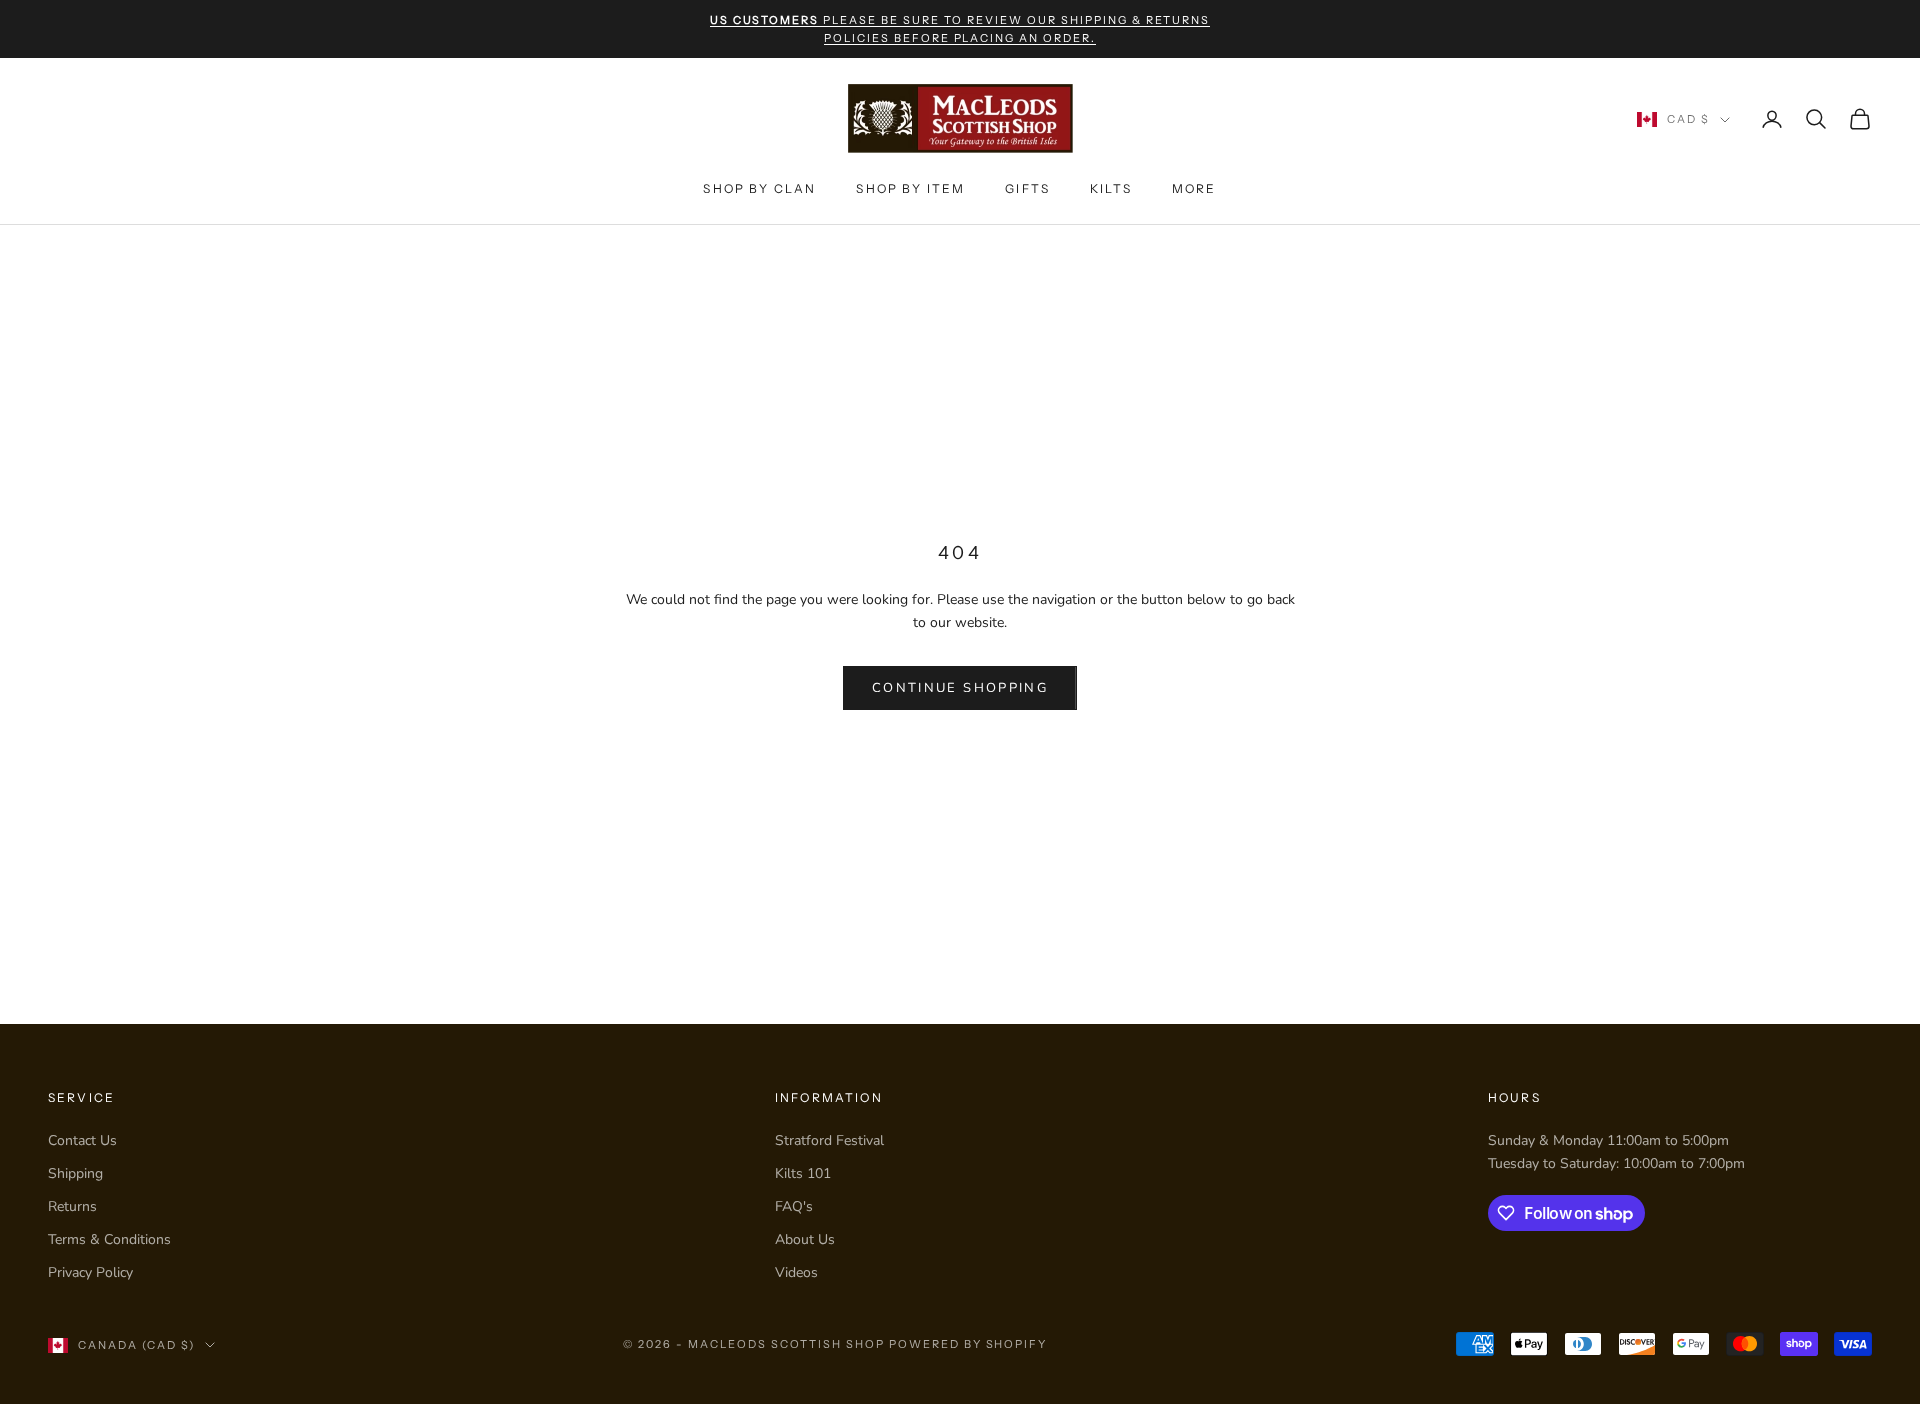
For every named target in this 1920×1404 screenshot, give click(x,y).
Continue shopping (960, 688)
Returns (72, 1206)
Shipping (75, 1173)
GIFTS (1027, 188)
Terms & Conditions (109, 1239)
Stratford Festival (829, 1140)
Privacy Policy (90, 1272)
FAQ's (794, 1206)
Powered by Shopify (968, 1344)
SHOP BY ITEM (910, 188)
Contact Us (82, 1140)
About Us (805, 1239)
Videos (796, 1272)
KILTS (1111, 188)
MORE (1194, 188)
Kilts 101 (803, 1173)
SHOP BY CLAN (759, 188)
